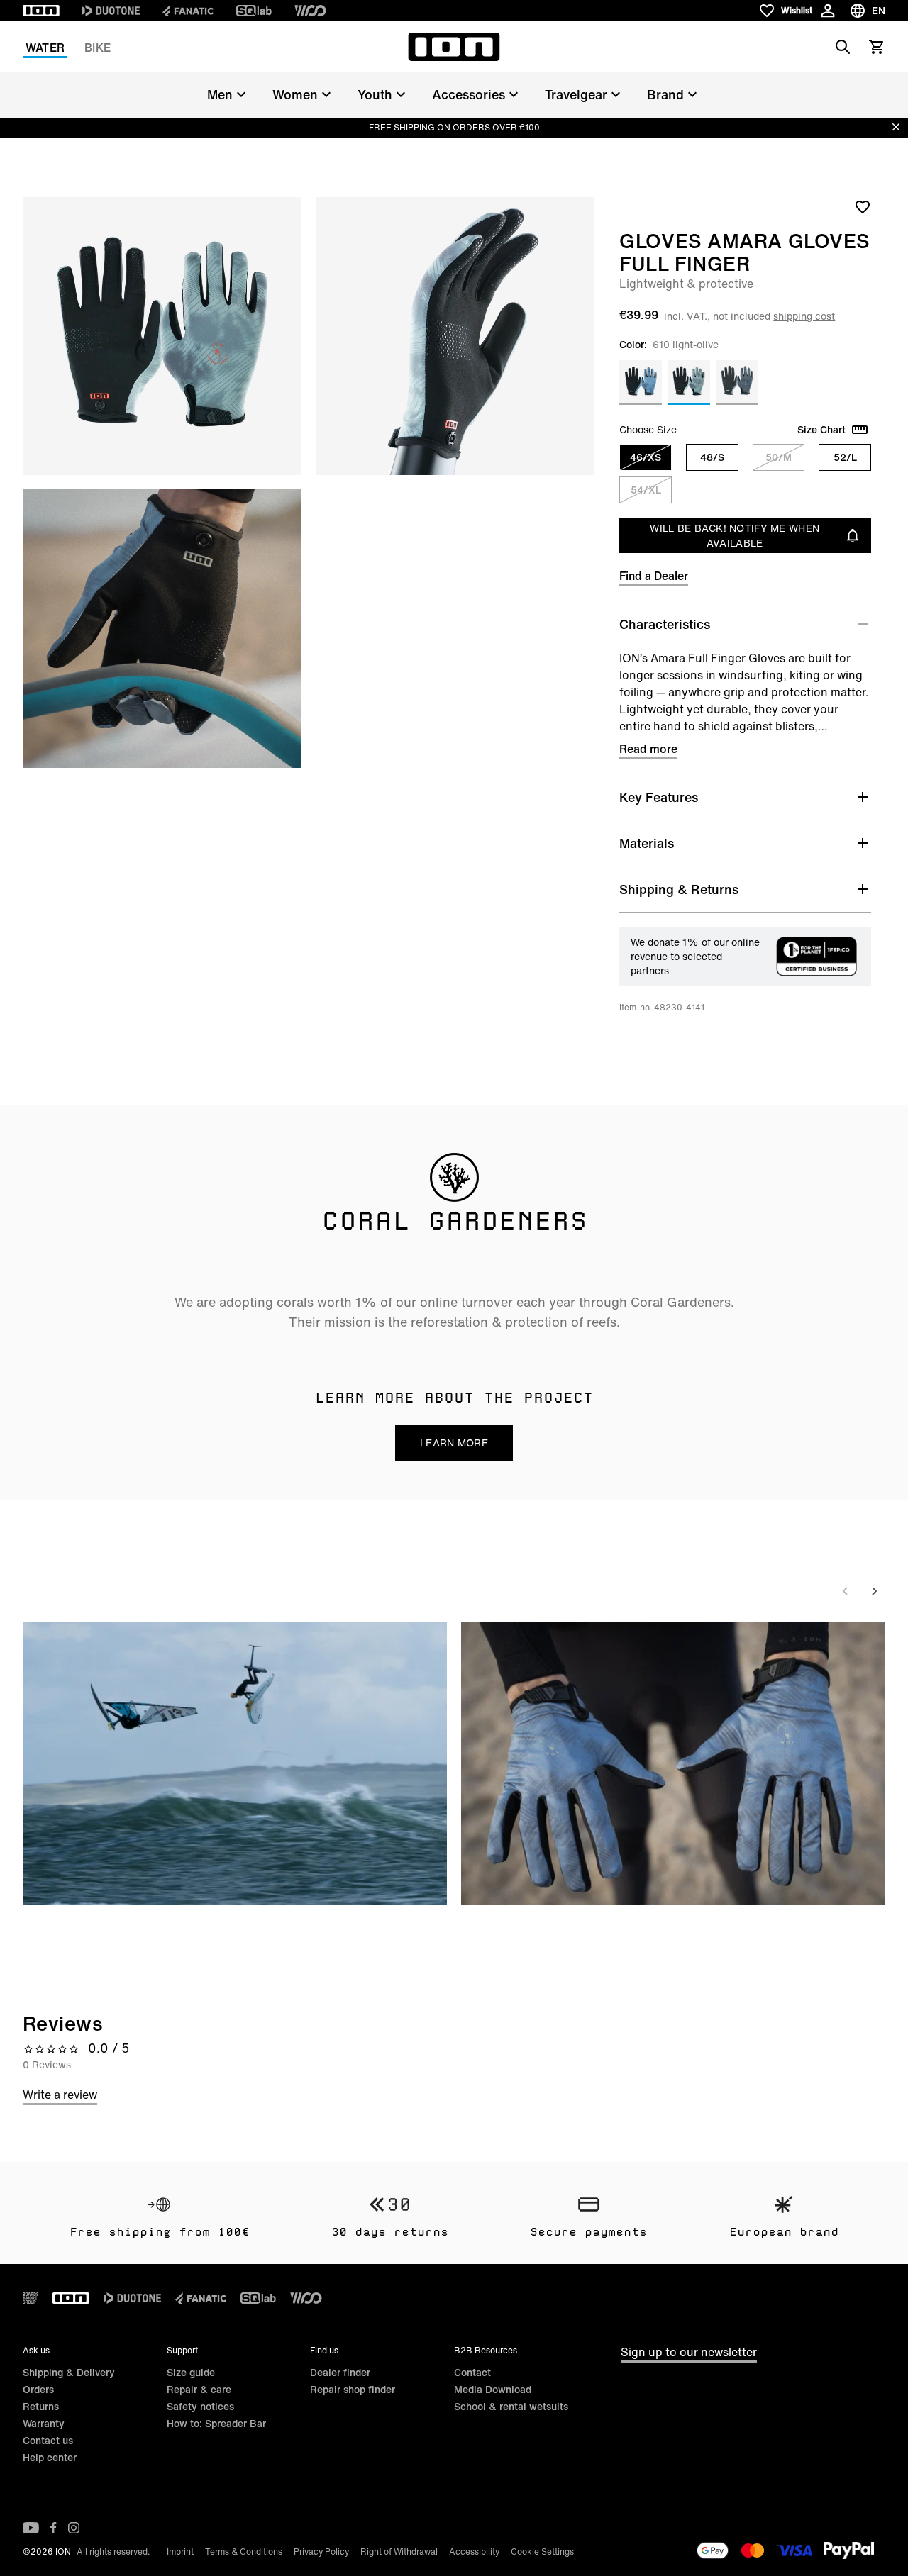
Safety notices (200, 2406)
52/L (845, 457)
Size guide (191, 2372)
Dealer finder (340, 2372)
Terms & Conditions (244, 2552)
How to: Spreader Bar (216, 2423)
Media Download (493, 2389)
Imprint (180, 2552)
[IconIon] (41, 11)
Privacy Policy (321, 2552)
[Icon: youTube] (31, 2528)
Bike (98, 48)
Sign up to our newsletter (689, 2352)
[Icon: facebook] (54, 2528)
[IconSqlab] (254, 11)
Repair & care (199, 2389)
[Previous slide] (846, 1591)
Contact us (48, 2440)
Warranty (44, 2423)
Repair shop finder (353, 2389)
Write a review (60, 2095)
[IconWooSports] (310, 11)
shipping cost (804, 316)
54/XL (646, 490)
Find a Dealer (654, 576)
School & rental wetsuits (511, 2406)
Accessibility (474, 2552)
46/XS (646, 457)
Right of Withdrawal (399, 2552)
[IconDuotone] (111, 11)
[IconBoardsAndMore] (31, 2298)
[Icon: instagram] (74, 2528)
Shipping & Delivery (69, 2372)
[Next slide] (874, 1591)
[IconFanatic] (188, 11)
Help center (50, 2457)
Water (45, 48)
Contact (472, 2372)
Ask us (36, 2350)
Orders (38, 2389)
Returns (41, 2406)
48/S (712, 457)
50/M (779, 457)
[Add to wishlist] (863, 206)
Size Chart (821, 430)
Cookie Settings (542, 2552)
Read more (648, 749)
